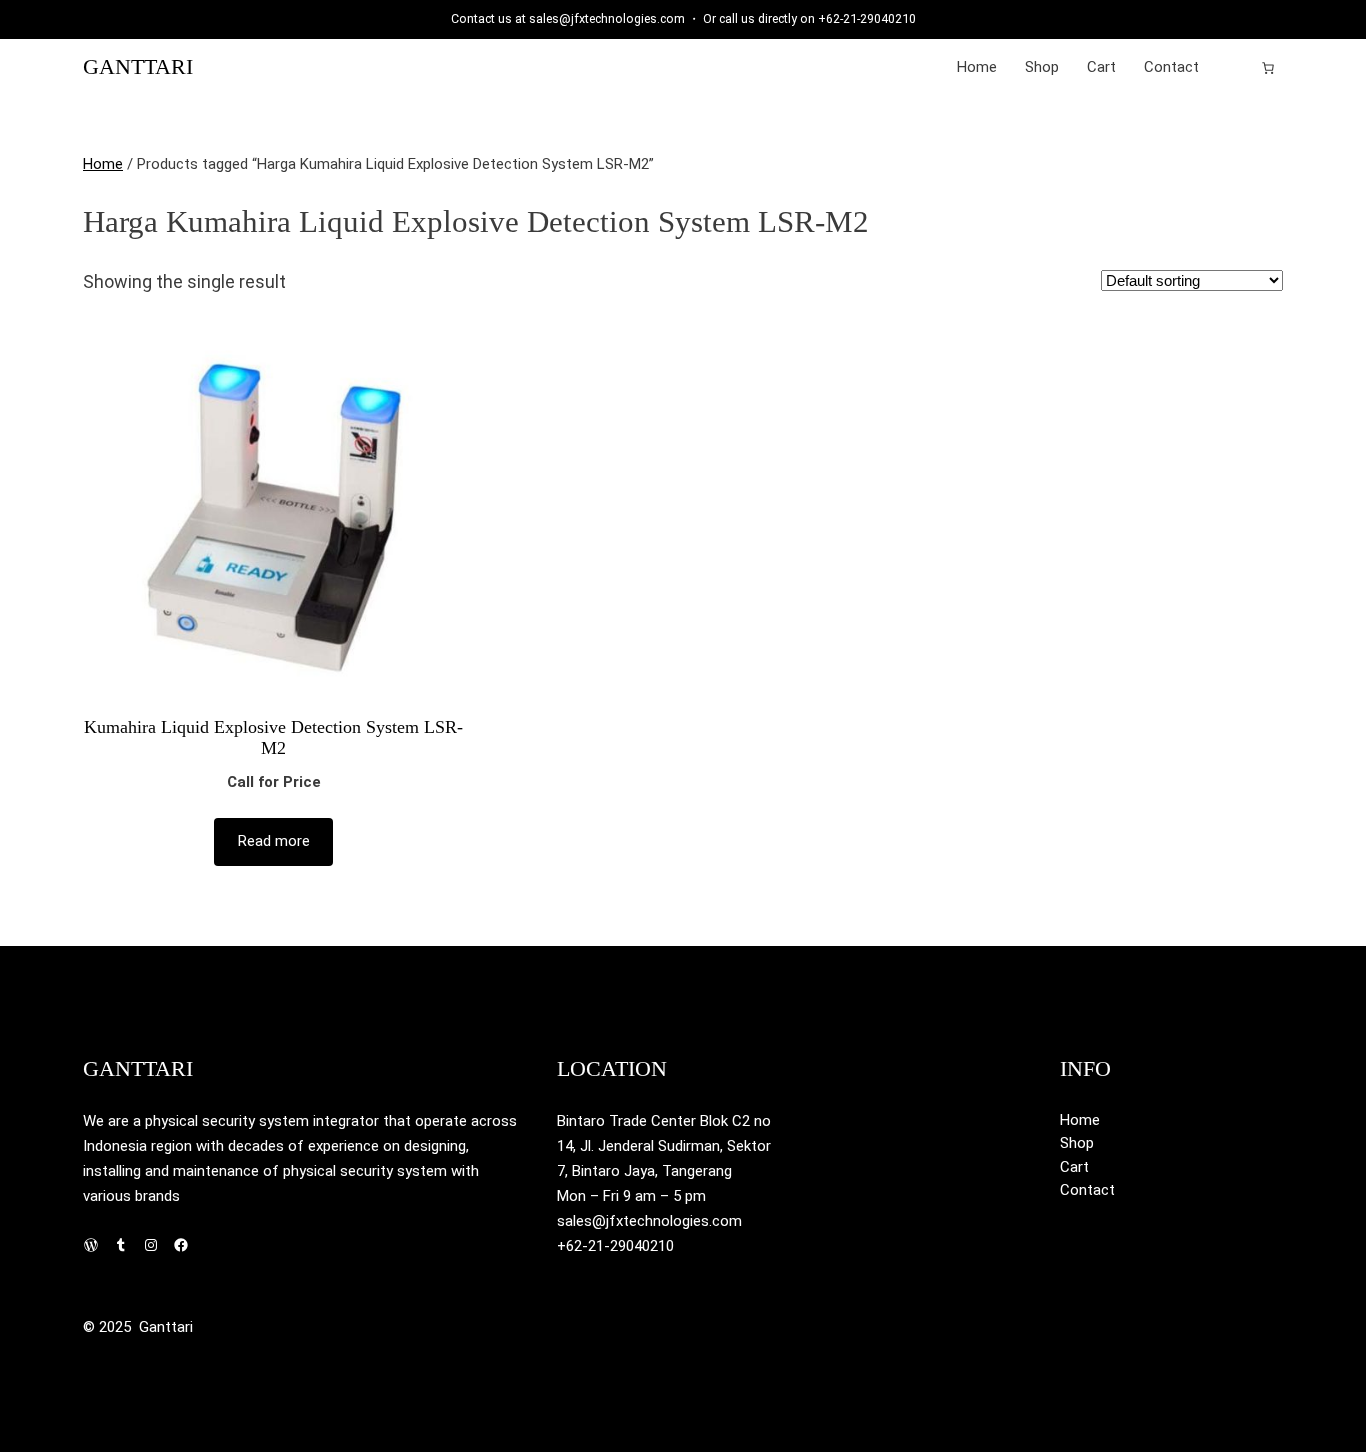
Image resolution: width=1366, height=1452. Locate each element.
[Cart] (1268, 68)
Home (103, 164)
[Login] (1236, 68)
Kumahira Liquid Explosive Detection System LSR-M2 (273, 737)
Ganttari (138, 67)
